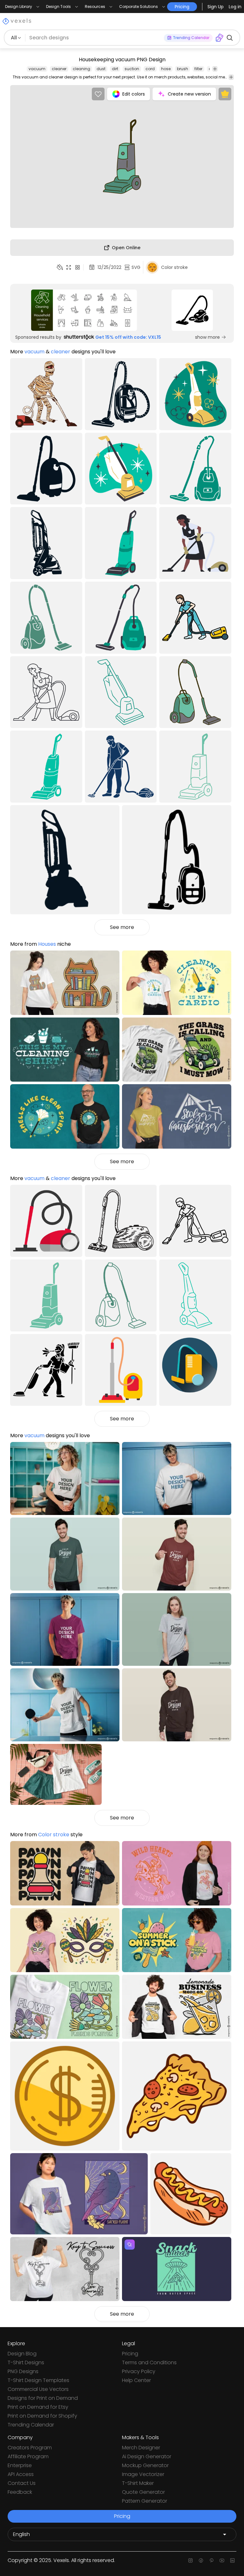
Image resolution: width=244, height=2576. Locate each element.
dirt (115, 69)
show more (207, 337)
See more (122, 927)
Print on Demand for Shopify (42, 2416)
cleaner (59, 69)
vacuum (37, 69)
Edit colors (134, 94)
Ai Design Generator (147, 2456)
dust (101, 69)
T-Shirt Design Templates (38, 2380)
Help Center (136, 2380)
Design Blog (22, 2354)
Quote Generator (143, 2492)
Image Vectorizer (143, 2474)
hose (166, 69)
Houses (47, 944)
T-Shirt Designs (26, 2362)
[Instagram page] (190, 2560)
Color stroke (54, 1835)
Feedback (20, 2492)
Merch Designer (141, 2448)
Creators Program (30, 2448)
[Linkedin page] (232, 2560)
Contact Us (22, 2483)
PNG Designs (23, 2371)
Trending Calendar (31, 2425)
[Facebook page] (201, 2560)
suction (132, 69)
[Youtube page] (222, 2560)
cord (150, 69)
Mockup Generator (145, 2465)
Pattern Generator (145, 2501)
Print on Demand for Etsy (38, 2407)
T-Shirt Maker (138, 2483)
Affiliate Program (28, 2456)
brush (183, 69)
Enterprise (20, 2465)
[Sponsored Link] (84, 310)
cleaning (81, 69)
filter (198, 69)
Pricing (130, 2354)
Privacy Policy (139, 2371)
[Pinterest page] (211, 2560)
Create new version (189, 94)
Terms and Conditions (149, 2362)
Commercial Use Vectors (38, 2389)
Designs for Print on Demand (43, 2398)
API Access (21, 2474)
